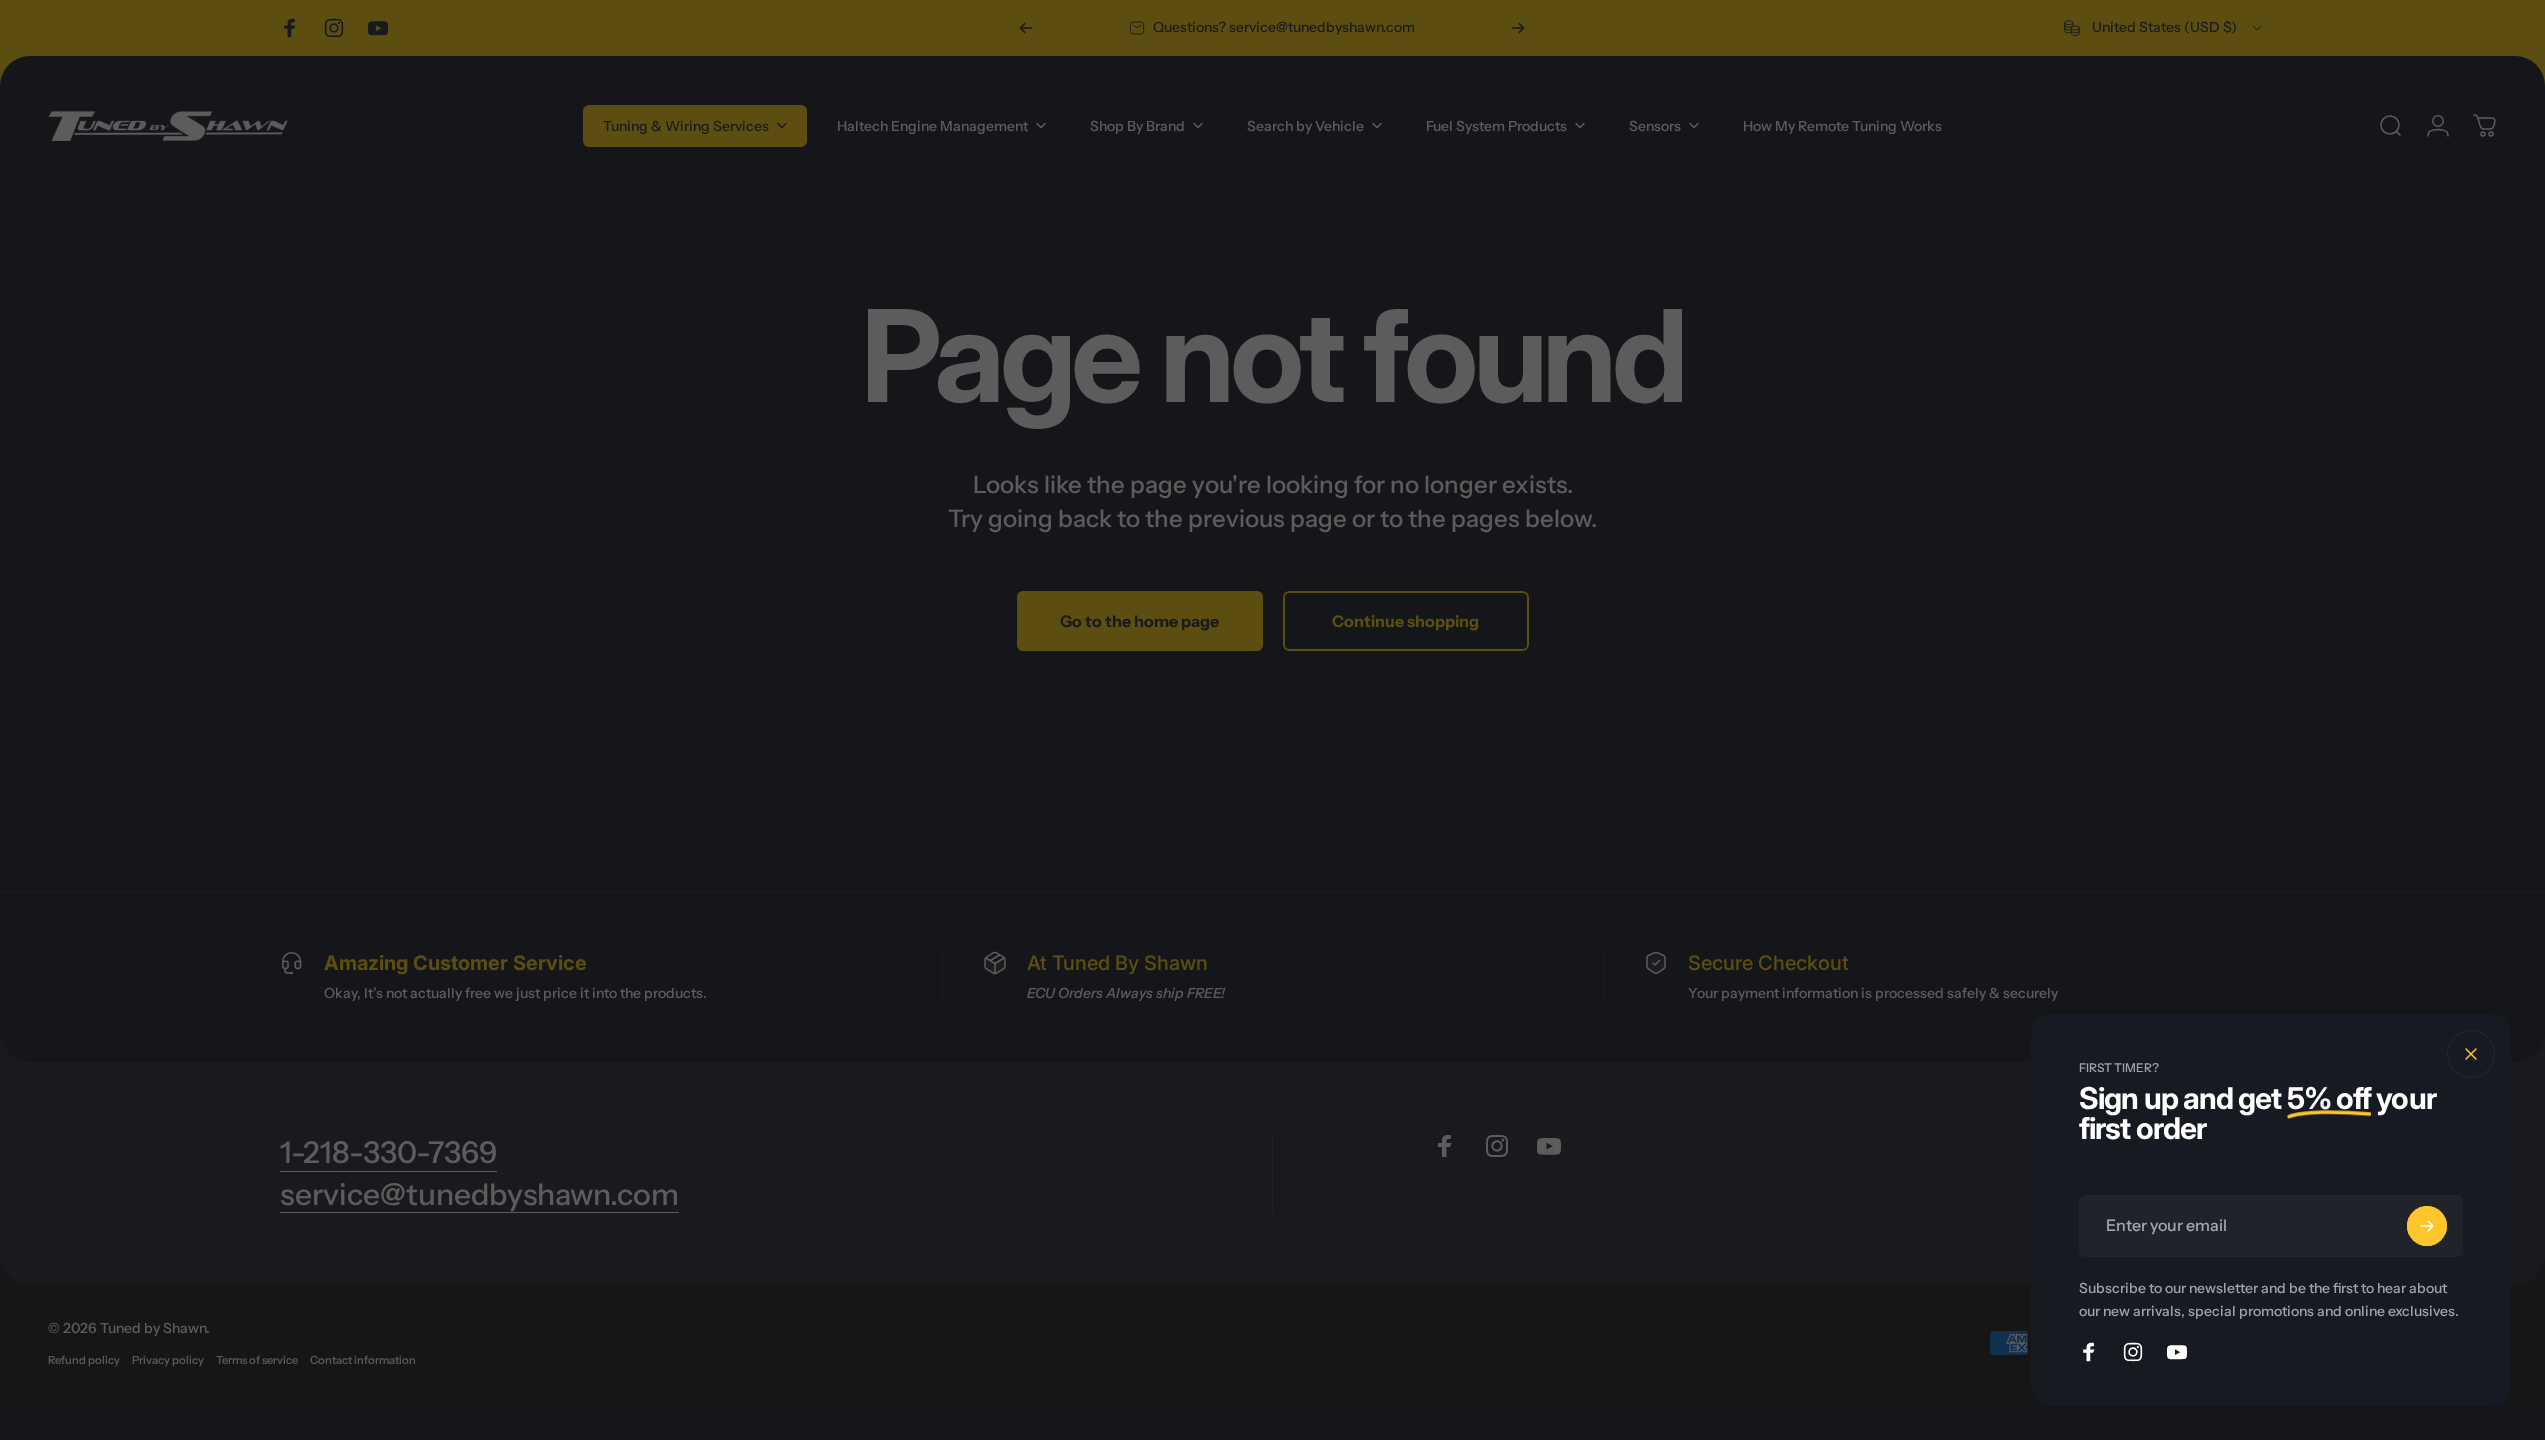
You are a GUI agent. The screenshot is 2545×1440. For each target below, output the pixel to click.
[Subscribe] (2427, 1226)
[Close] (2471, 1054)
